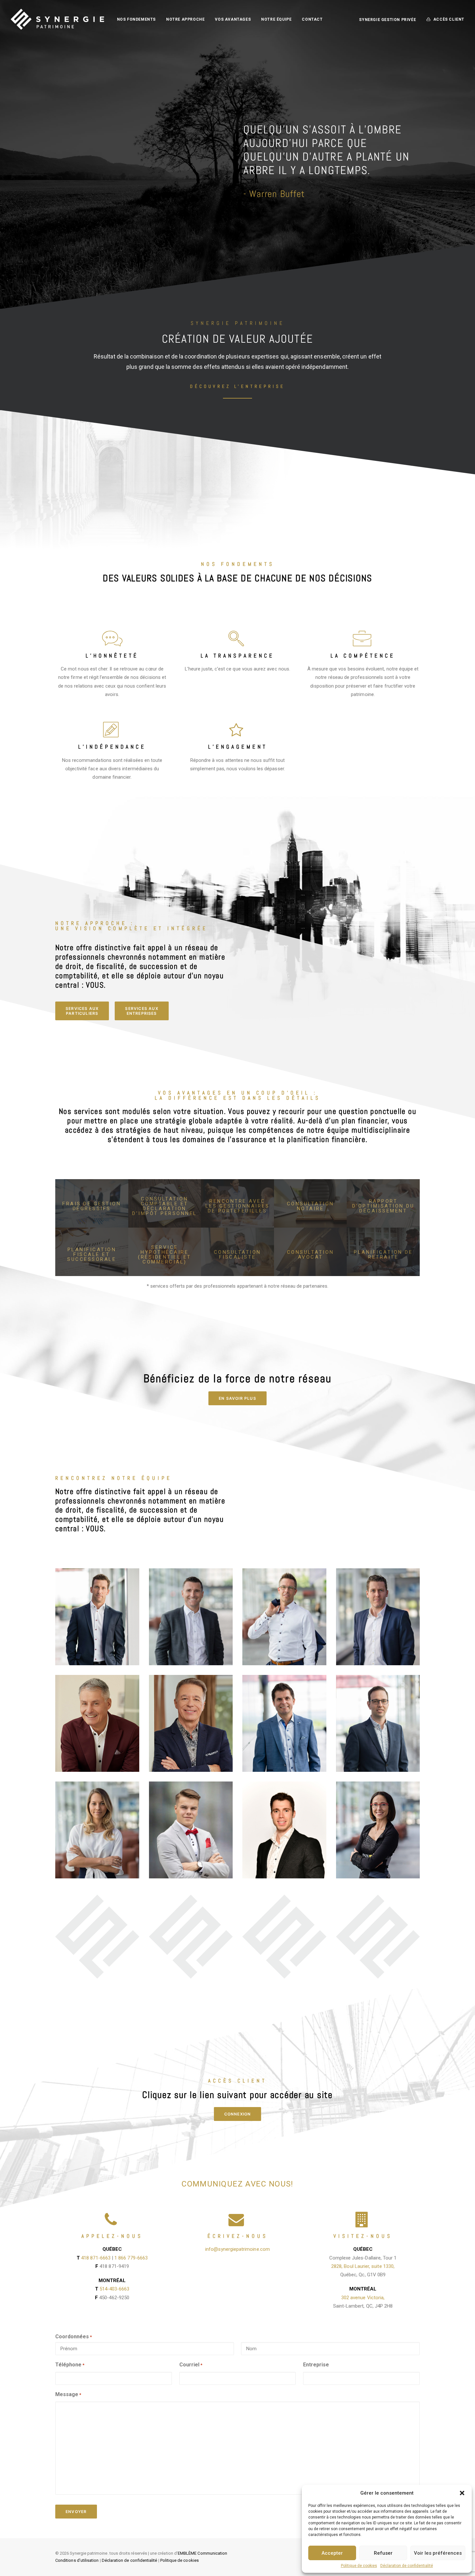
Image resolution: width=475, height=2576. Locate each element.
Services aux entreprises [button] (142, 1011)
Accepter (332, 2553)
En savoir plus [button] (238, 1398)
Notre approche (185, 19)
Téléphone (70, 2365)
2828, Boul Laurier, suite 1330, (363, 2266)
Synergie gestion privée (387, 20)
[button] (462, 2493)
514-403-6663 (115, 2289)
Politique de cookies (359, 2566)
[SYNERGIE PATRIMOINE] (57, 19)
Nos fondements (136, 19)
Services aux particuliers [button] (82, 1011)
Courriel (191, 2365)
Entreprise (316, 2365)
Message (68, 2394)
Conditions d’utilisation (77, 2560)
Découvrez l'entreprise (238, 386)
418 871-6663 (96, 2258)
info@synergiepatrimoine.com (238, 2249)
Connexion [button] (238, 2114)
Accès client (449, 19)
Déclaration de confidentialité (407, 2566)
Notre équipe (276, 19)
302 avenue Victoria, (363, 2298)
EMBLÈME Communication (202, 2553)
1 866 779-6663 (131, 2258)
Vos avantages (233, 19)
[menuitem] (136, 19)
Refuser (383, 2553)
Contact (312, 19)
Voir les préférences (438, 2553)
